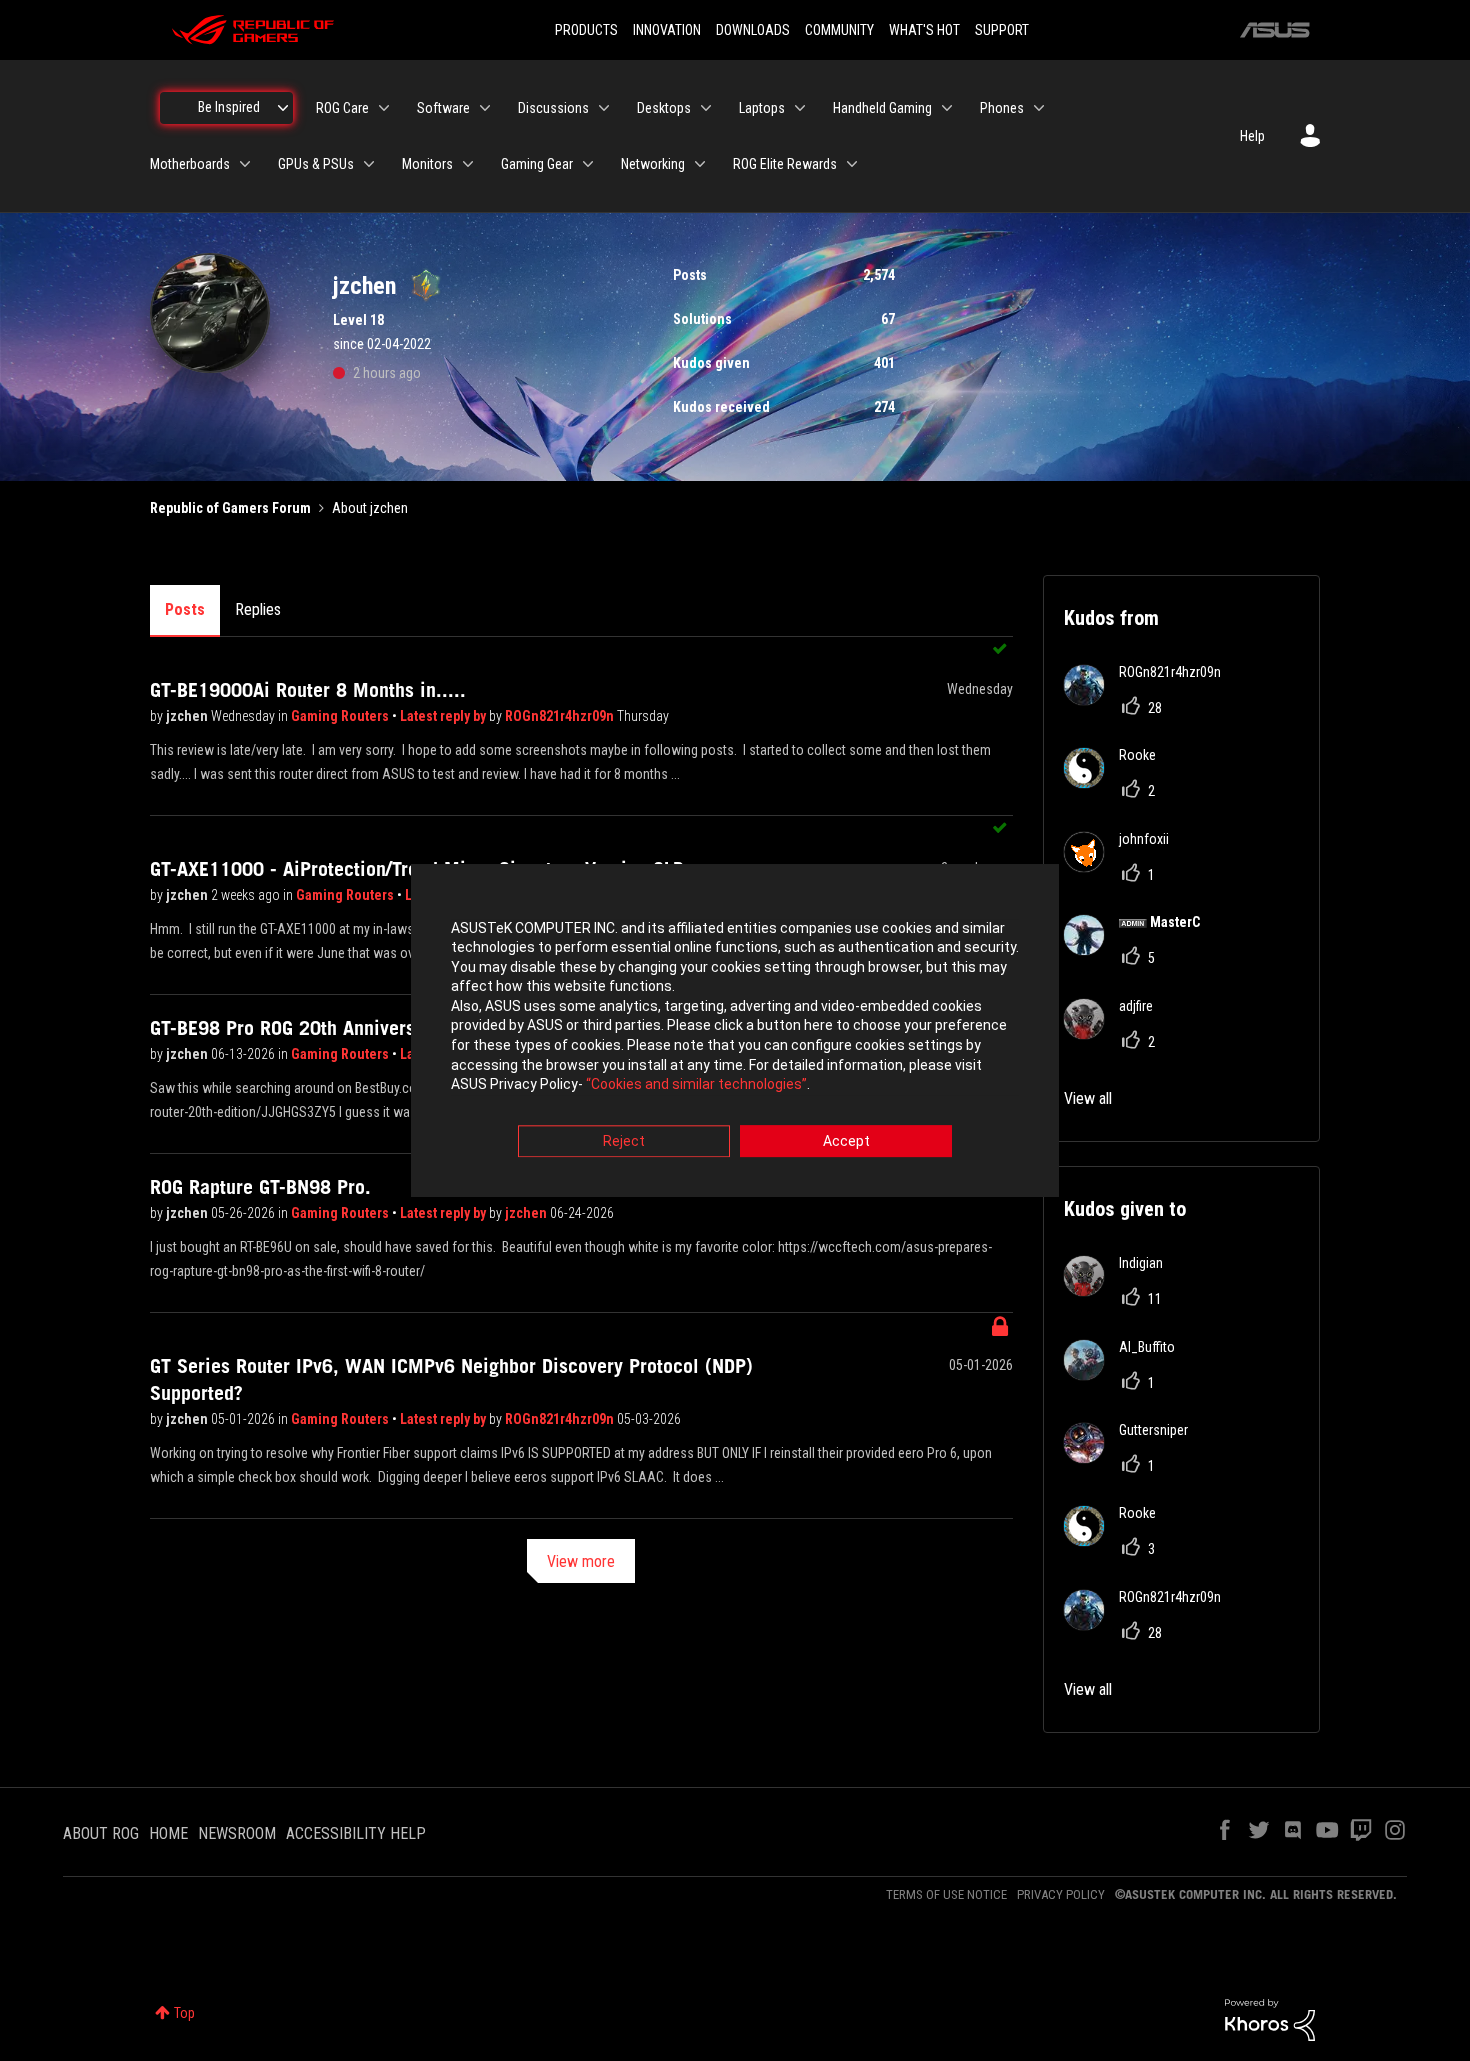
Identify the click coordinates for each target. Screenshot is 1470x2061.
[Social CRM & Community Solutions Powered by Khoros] (1270, 2018)
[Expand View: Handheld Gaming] (947, 108)
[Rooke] (1117, 782)
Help (1252, 136)
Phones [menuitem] (1002, 108)
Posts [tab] (185, 609)
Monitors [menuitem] (427, 164)
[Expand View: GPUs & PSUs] (369, 164)
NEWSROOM (237, 1833)
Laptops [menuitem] (762, 108)
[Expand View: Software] (485, 108)
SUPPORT (1002, 30)
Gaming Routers (341, 716)
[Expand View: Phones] (1039, 108)
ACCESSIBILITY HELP (356, 1833)
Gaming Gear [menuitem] (537, 164)
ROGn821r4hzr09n (561, 716)
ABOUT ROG (101, 1833)
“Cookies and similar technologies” (696, 1085)
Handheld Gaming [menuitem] (882, 108)
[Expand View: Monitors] (468, 164)
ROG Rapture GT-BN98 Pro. (260, 1187)
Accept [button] (846, 1141)
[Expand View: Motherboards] (245, 164)
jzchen (188, 716)
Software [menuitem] (443, 108)
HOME (168, 1833)
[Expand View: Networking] (700, 164)
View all (1088, 1098)
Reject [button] (624, 1141)
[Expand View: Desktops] (706, 108)
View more (581, 1561)
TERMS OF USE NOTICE (946, 1894)
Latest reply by (444, 716)
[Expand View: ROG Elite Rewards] (852, 164)
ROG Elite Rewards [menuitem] (785, 164)
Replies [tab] (258, 609)
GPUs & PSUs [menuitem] (316, 164)
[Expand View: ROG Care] (384, 108)
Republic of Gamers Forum (230, 508)
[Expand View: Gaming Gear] (588, 164)
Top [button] (184, 2013)
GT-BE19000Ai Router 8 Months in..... (308, 690)
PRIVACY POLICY (1061, 1894)
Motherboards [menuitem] (190, 164)
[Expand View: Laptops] (800, 108)
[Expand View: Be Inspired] (283, 108)
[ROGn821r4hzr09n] (1150, 699)
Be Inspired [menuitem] (229, 107)
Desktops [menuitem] (664, 108)
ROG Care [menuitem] (342, 108)
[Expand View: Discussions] (604, 108)
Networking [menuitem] (653, 164)
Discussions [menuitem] (553, 108)
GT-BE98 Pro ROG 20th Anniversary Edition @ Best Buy (377, 1028)
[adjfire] (1116, 1033)
